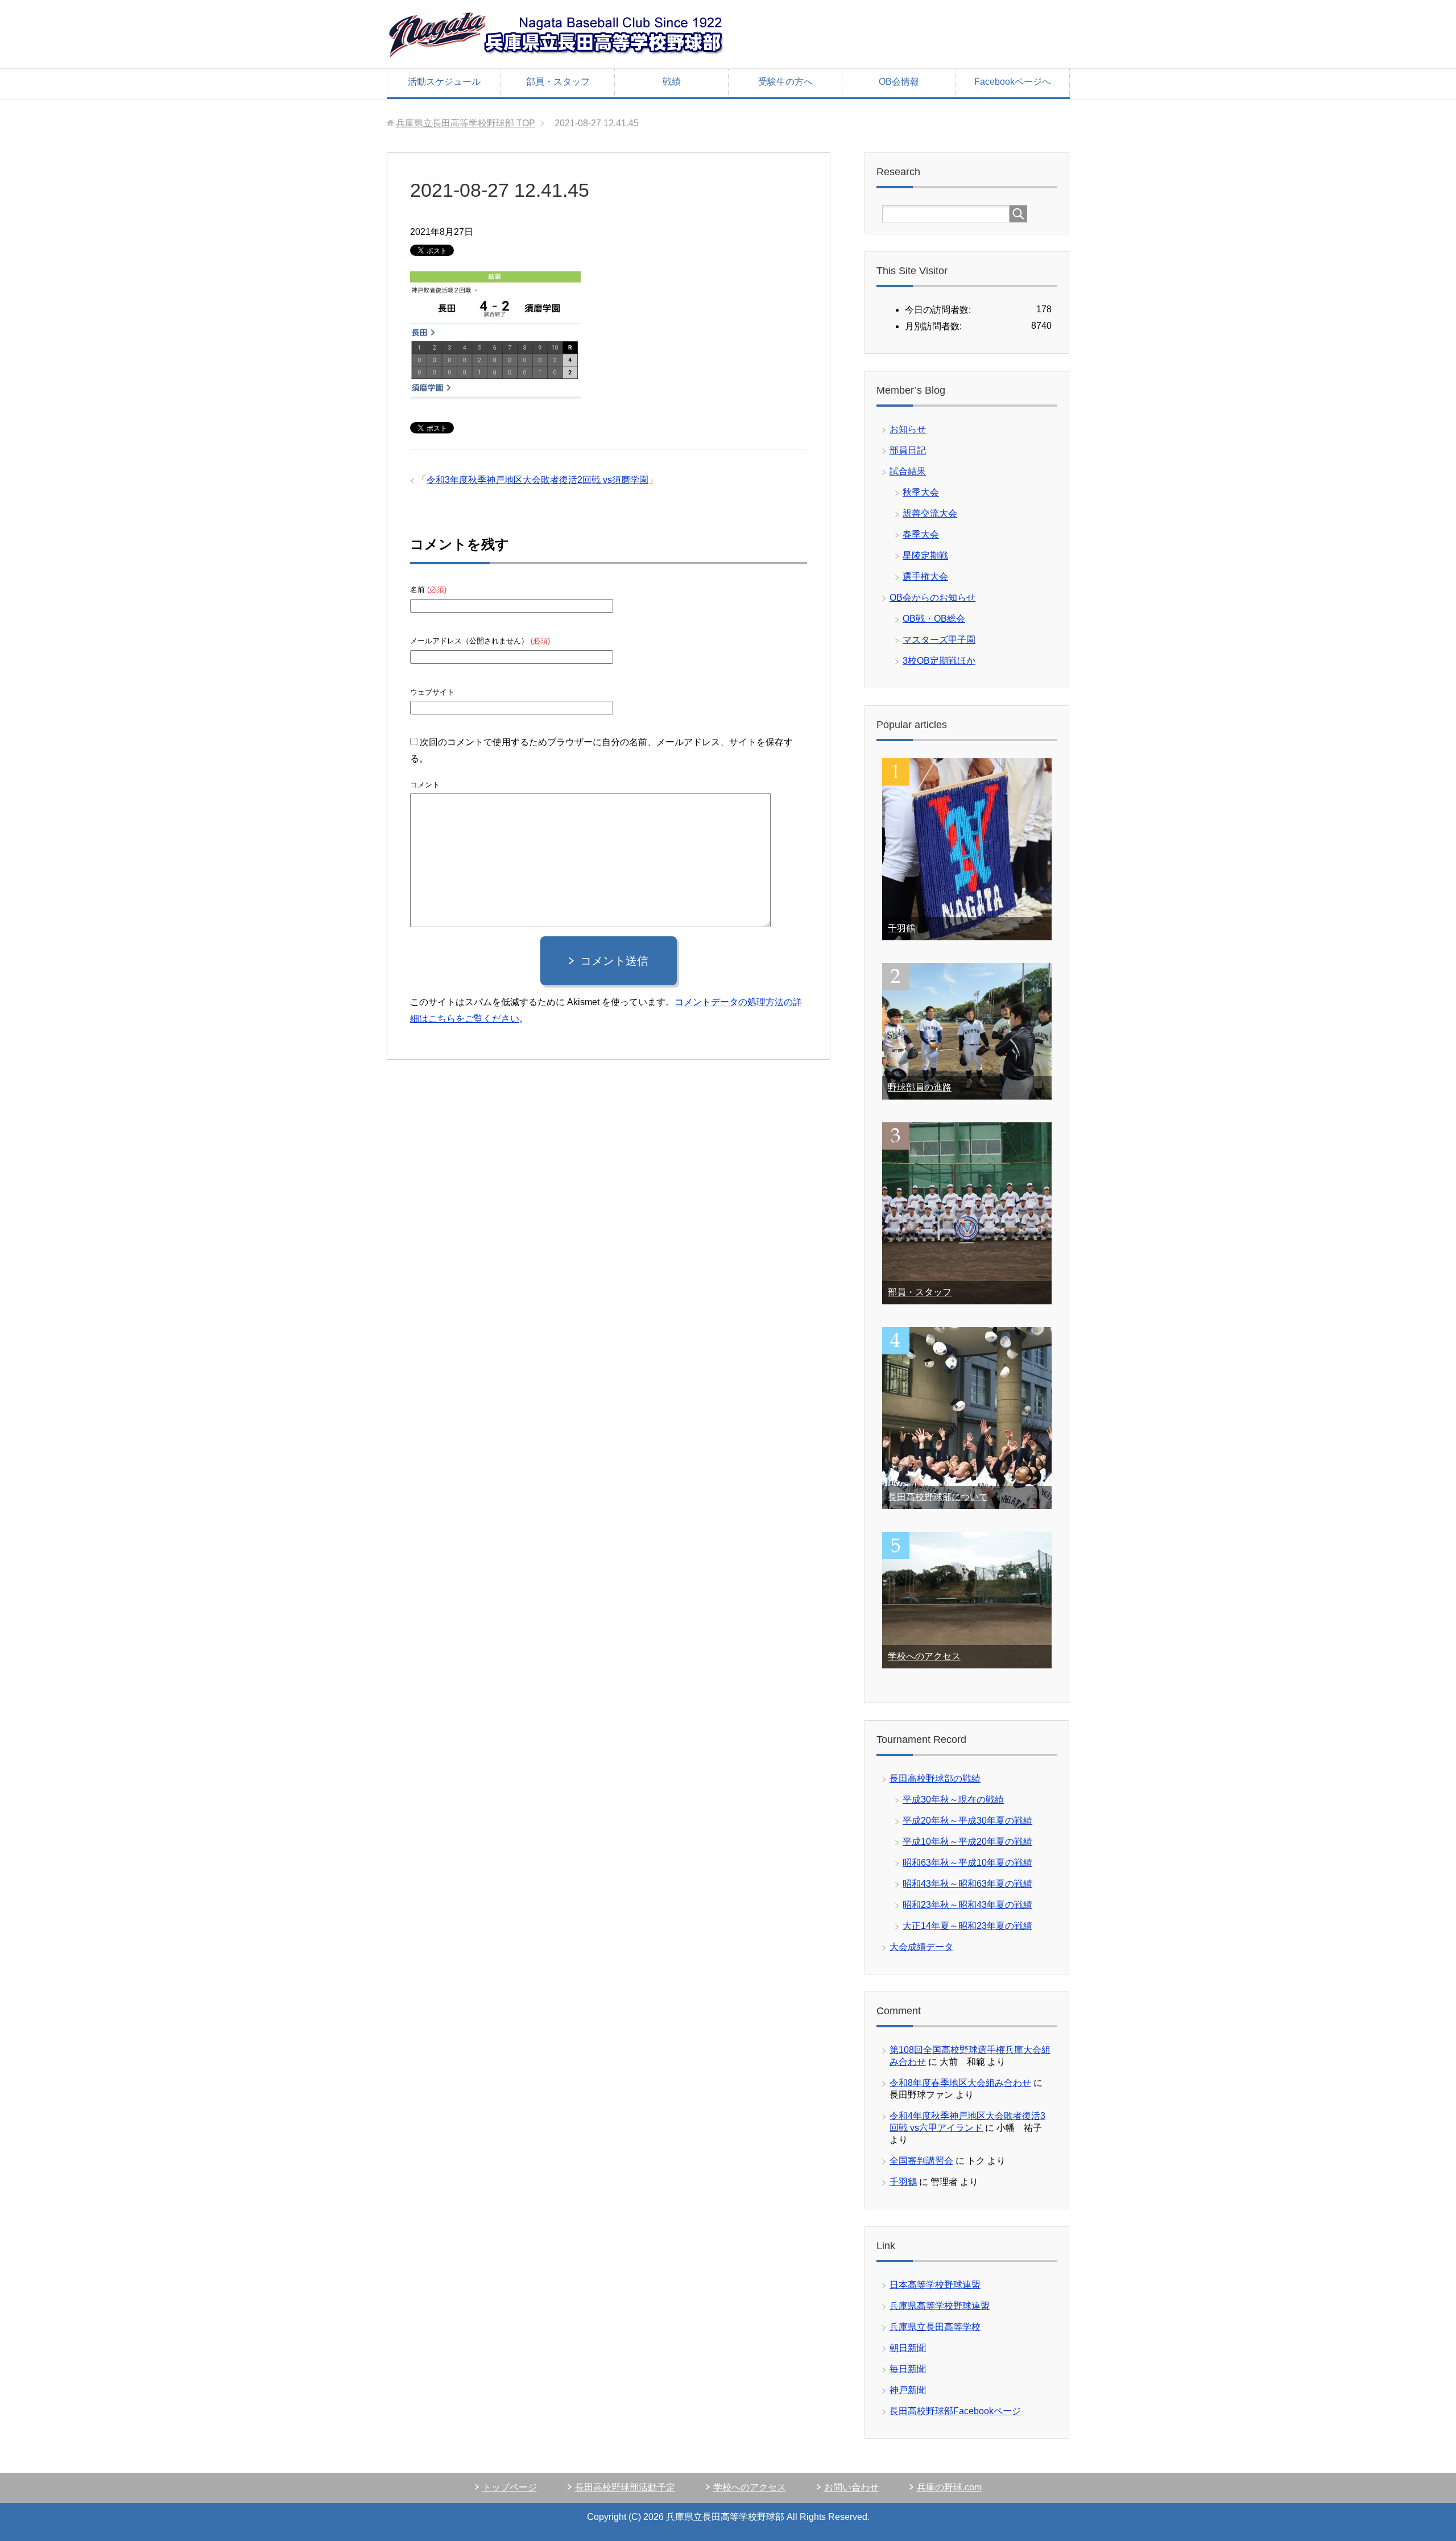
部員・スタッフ (558, 82)
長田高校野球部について (938, 1497)
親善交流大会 (930, 513)
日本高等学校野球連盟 (935, 2285)
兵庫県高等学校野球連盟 (940, 2306)
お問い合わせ (851, 2487)
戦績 (672, 82)
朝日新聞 (908, 2348)
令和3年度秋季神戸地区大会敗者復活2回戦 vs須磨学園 (537, 480)
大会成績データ (921, 1947)
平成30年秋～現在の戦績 (953, 1800)
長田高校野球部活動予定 (625, 2487)
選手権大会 (925, 577)
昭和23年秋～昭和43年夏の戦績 (967, 1905)
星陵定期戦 (925, 555)
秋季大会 (921, 492)
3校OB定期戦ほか (939, 661)
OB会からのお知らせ (932, 598)
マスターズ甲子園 (939, 640)
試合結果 (908, 471)
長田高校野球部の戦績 (935, 1778)
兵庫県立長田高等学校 (935, 2327)
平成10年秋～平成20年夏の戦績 (967, 1842)
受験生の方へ (785, 82)
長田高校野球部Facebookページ (955, 2411)
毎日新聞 (908, 2369)
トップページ (510, 2487)
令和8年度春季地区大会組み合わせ (960, 2083)
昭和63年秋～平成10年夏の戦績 (967, 1863)
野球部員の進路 (920, 1087)
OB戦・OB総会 (934, 619)
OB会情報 (899, 82)
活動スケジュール (444, 82)
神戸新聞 (908, 2390)
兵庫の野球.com (949, 2487)
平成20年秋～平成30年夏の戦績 (967, 1821)
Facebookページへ (1013, 82)
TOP (466, 123)
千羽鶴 (901, 928)
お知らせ (908, 429)
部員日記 (908, 450)
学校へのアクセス (924, 1656)
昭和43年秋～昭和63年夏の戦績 (967, 1884)
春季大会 (921, 534)
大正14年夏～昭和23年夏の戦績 (967, 1926)
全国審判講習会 (921, 2161)
